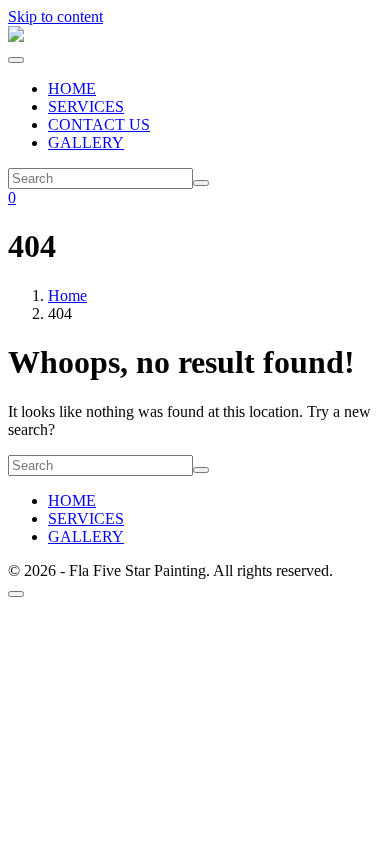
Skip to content (55, 16)
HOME (72, 88)
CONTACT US (99, 124)
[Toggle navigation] (16, 60)
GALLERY (86, 142)
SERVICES (86, 106)
